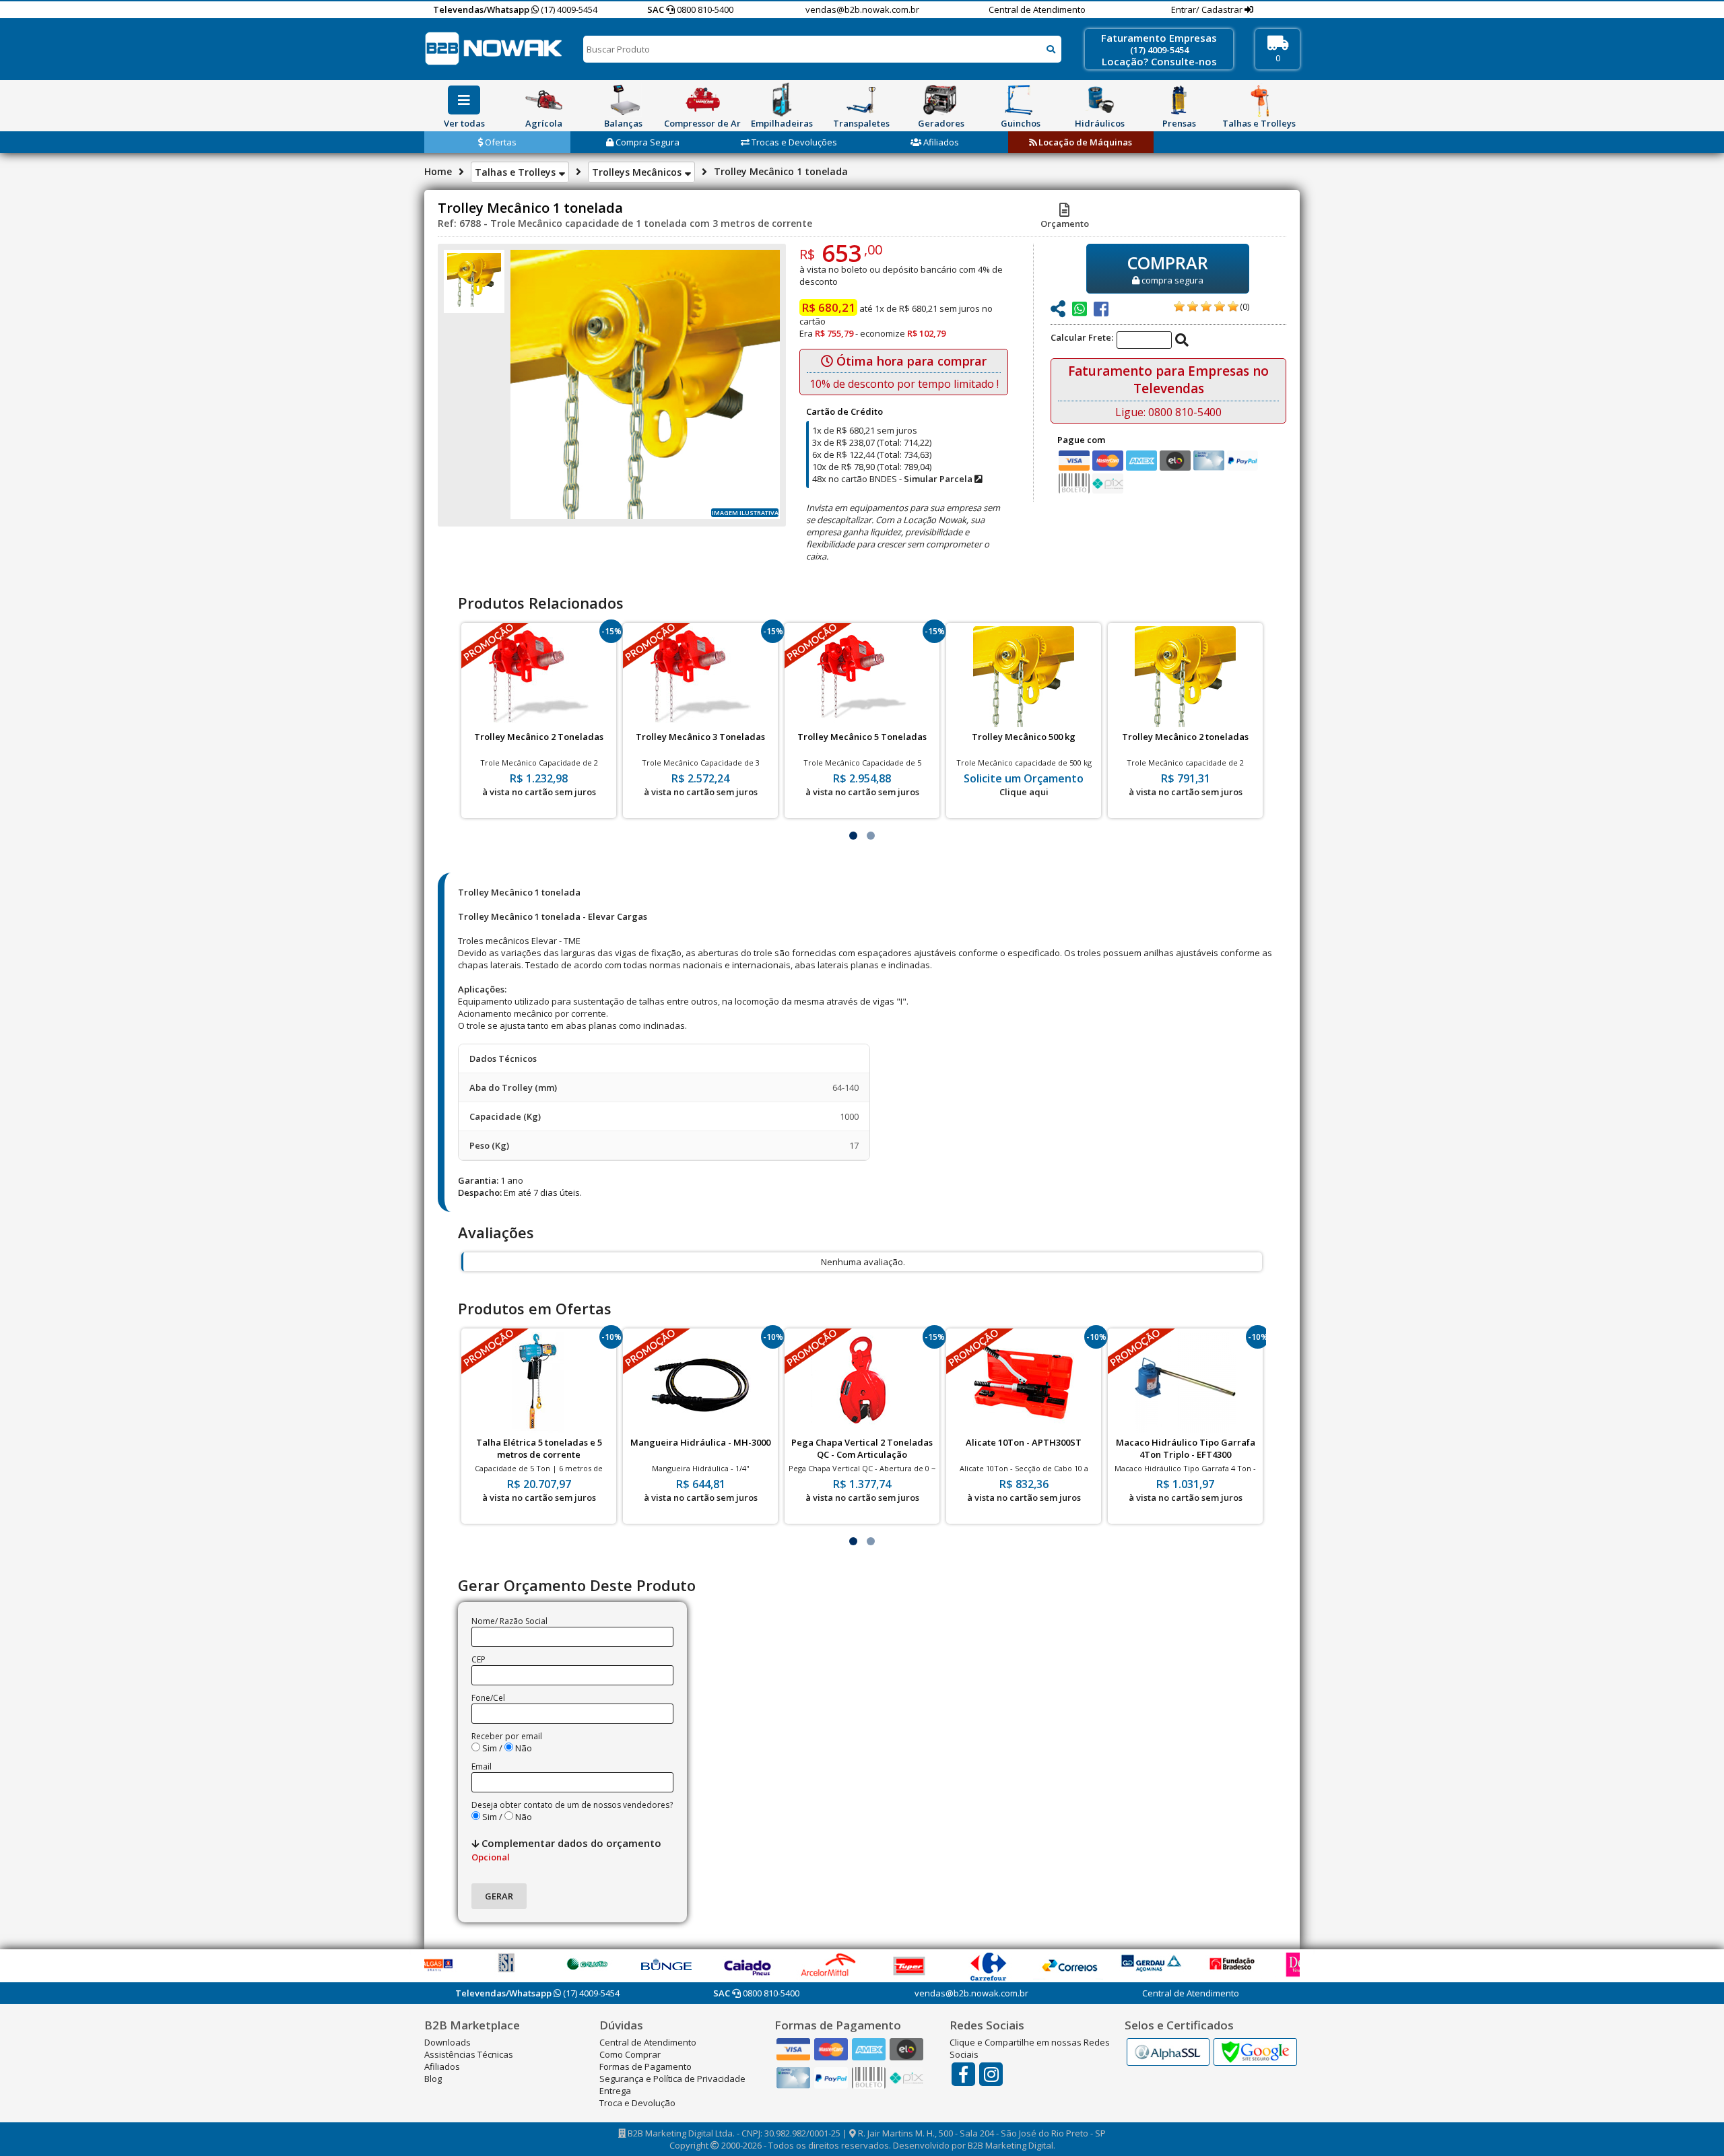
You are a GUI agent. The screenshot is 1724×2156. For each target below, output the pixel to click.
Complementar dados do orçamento (566, 1850)
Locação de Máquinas (1084, 142)
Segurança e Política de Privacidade (672, 2079)
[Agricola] (543, 100)
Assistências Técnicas (469, 2054)
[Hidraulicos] (1100, 100)
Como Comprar (630, 2054)
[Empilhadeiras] (782, 100)
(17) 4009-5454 (568, 9)
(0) (1245, 306)
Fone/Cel (488, 1698)
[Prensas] (1179, 100)
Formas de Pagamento (645, 2066)
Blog (433, 2079)
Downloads (447, 2042)
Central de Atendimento (1037, 9)
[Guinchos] (1020, 100)
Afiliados (940, 142)
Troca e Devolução (637, 2103)
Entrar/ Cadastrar (1208, 9)
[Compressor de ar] (702, 100)
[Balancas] (623, 100)
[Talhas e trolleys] (1259, 100)
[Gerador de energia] (941, 100)
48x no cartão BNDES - (893, 479)
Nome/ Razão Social (509, 1621)
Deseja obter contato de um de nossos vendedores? (572, 1805)
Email (482, 1766)
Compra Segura (646, 142)
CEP (478, 1659)
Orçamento (1065, 224)
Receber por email (507, 1736)
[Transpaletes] (861, 100)
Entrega (615, 2091)
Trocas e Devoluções (793, 142)
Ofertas (500, 142)
